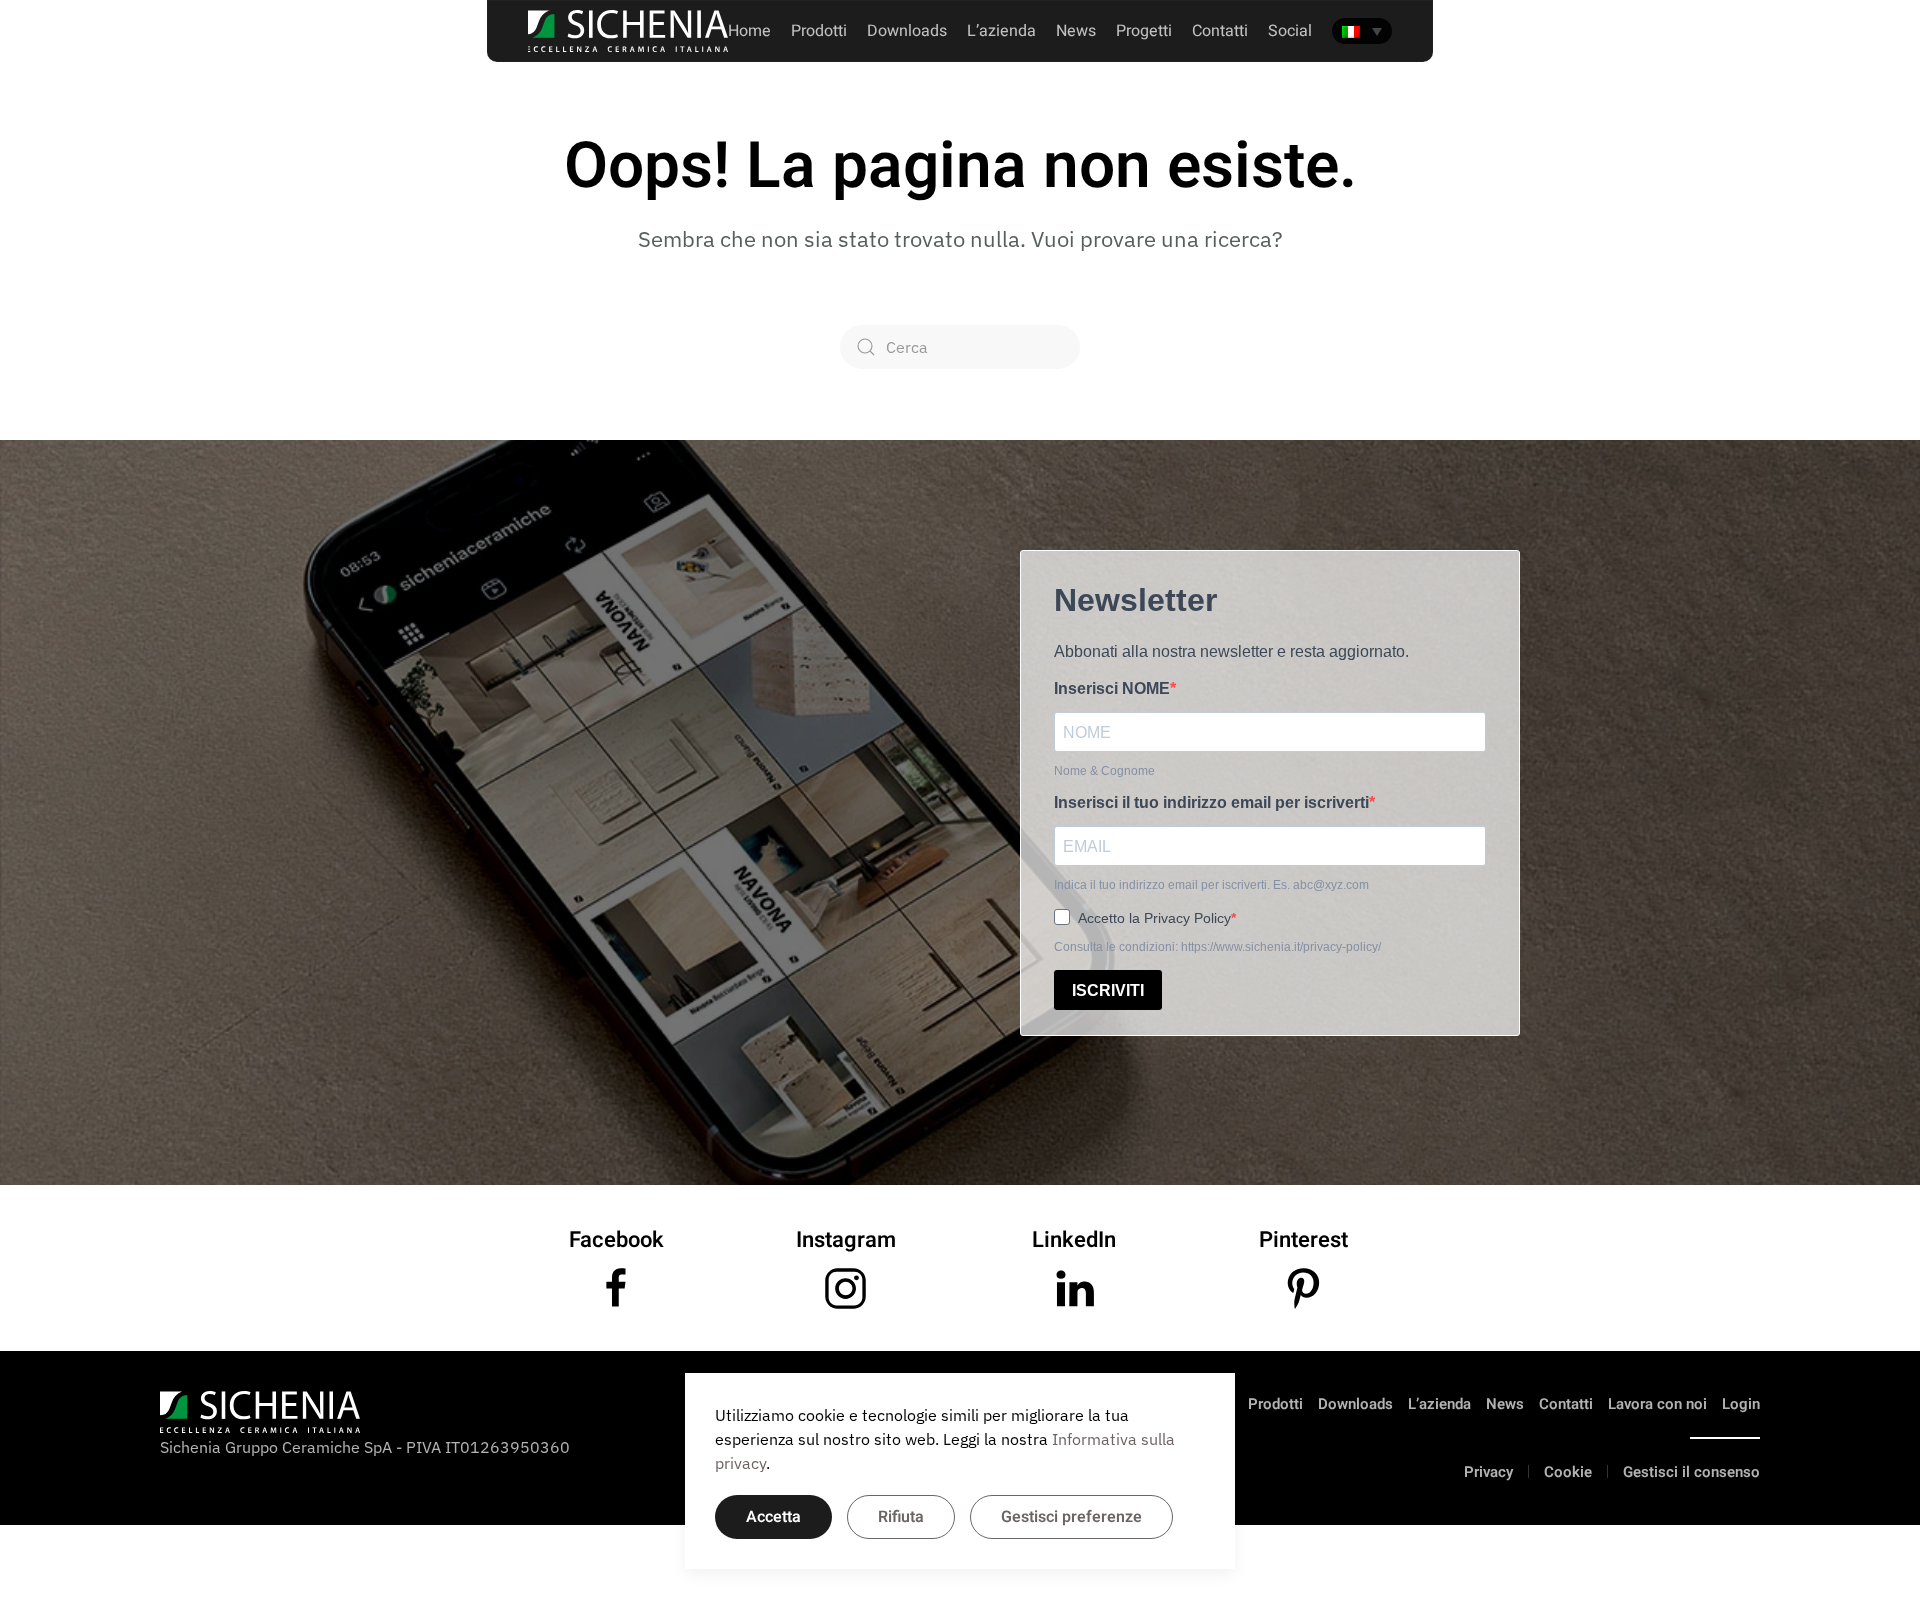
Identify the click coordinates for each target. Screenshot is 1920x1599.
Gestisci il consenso (1691, 1472)
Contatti (1566, 1404)
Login (1741, 1404)
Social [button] (1290, 31)
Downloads (907, 31)
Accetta (773, 1517)
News (1076, 31)
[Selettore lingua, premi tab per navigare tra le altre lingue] (1362, 31)
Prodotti (819, 31)
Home (749, 31)
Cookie (1568, 1472)
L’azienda (1439, 1404)
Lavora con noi (1657, 1404)
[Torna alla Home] (628, 31)
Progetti (1144, 31)
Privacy (1488, 1472)
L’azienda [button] (1001, 31)
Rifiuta (901, 1517)
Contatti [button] (1220, 31)
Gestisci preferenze (1071, 1517)
